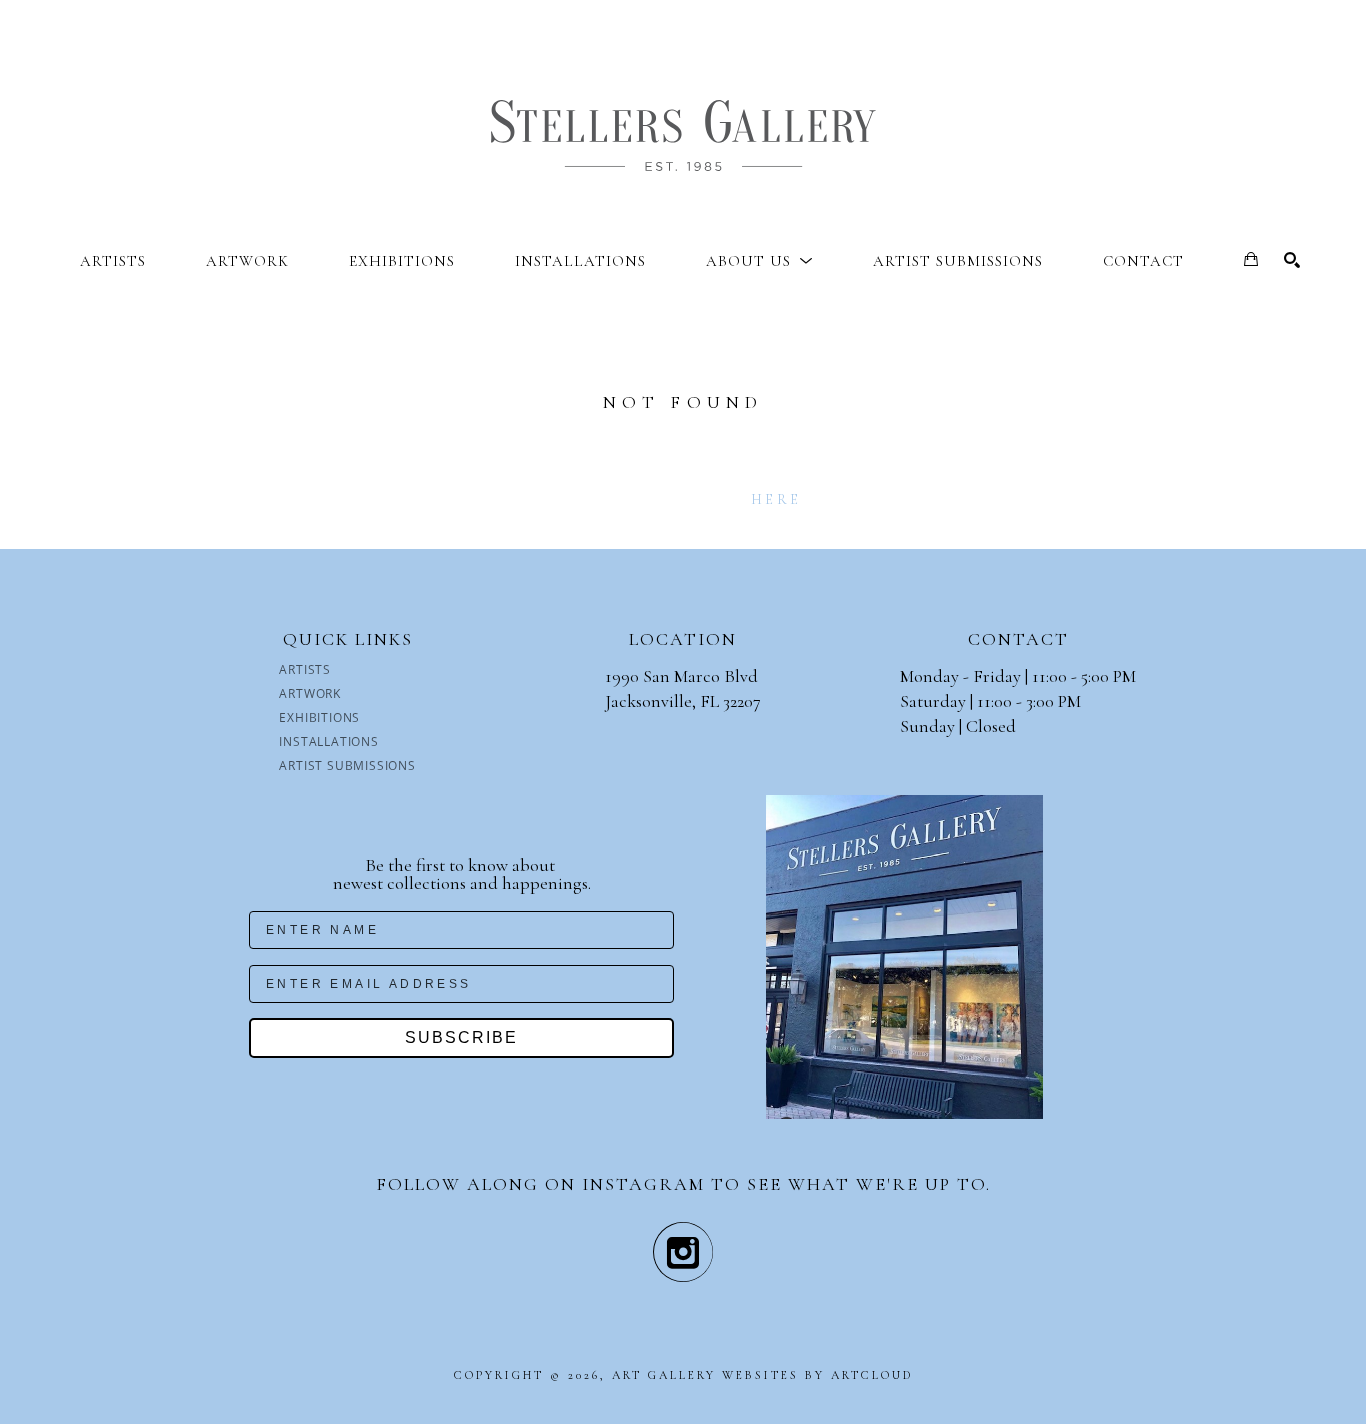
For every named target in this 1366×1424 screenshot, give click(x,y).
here (776, 499)
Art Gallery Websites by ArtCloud (762, 1375)
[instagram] (683, 1252)
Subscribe (461, 1037)
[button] (759, 261)
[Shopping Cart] (1251, 259)
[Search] (1292, 260)
